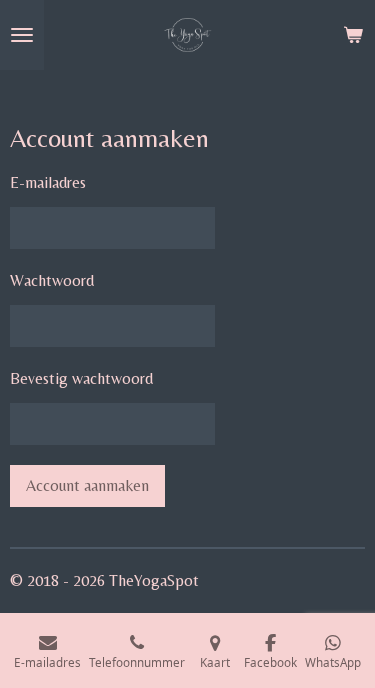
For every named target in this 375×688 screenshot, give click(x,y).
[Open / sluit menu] (22, 35)
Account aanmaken (87, 485)
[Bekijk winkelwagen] (353, 35)
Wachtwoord (52, 280)
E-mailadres (48, 182)
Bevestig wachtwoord (81, 378)
